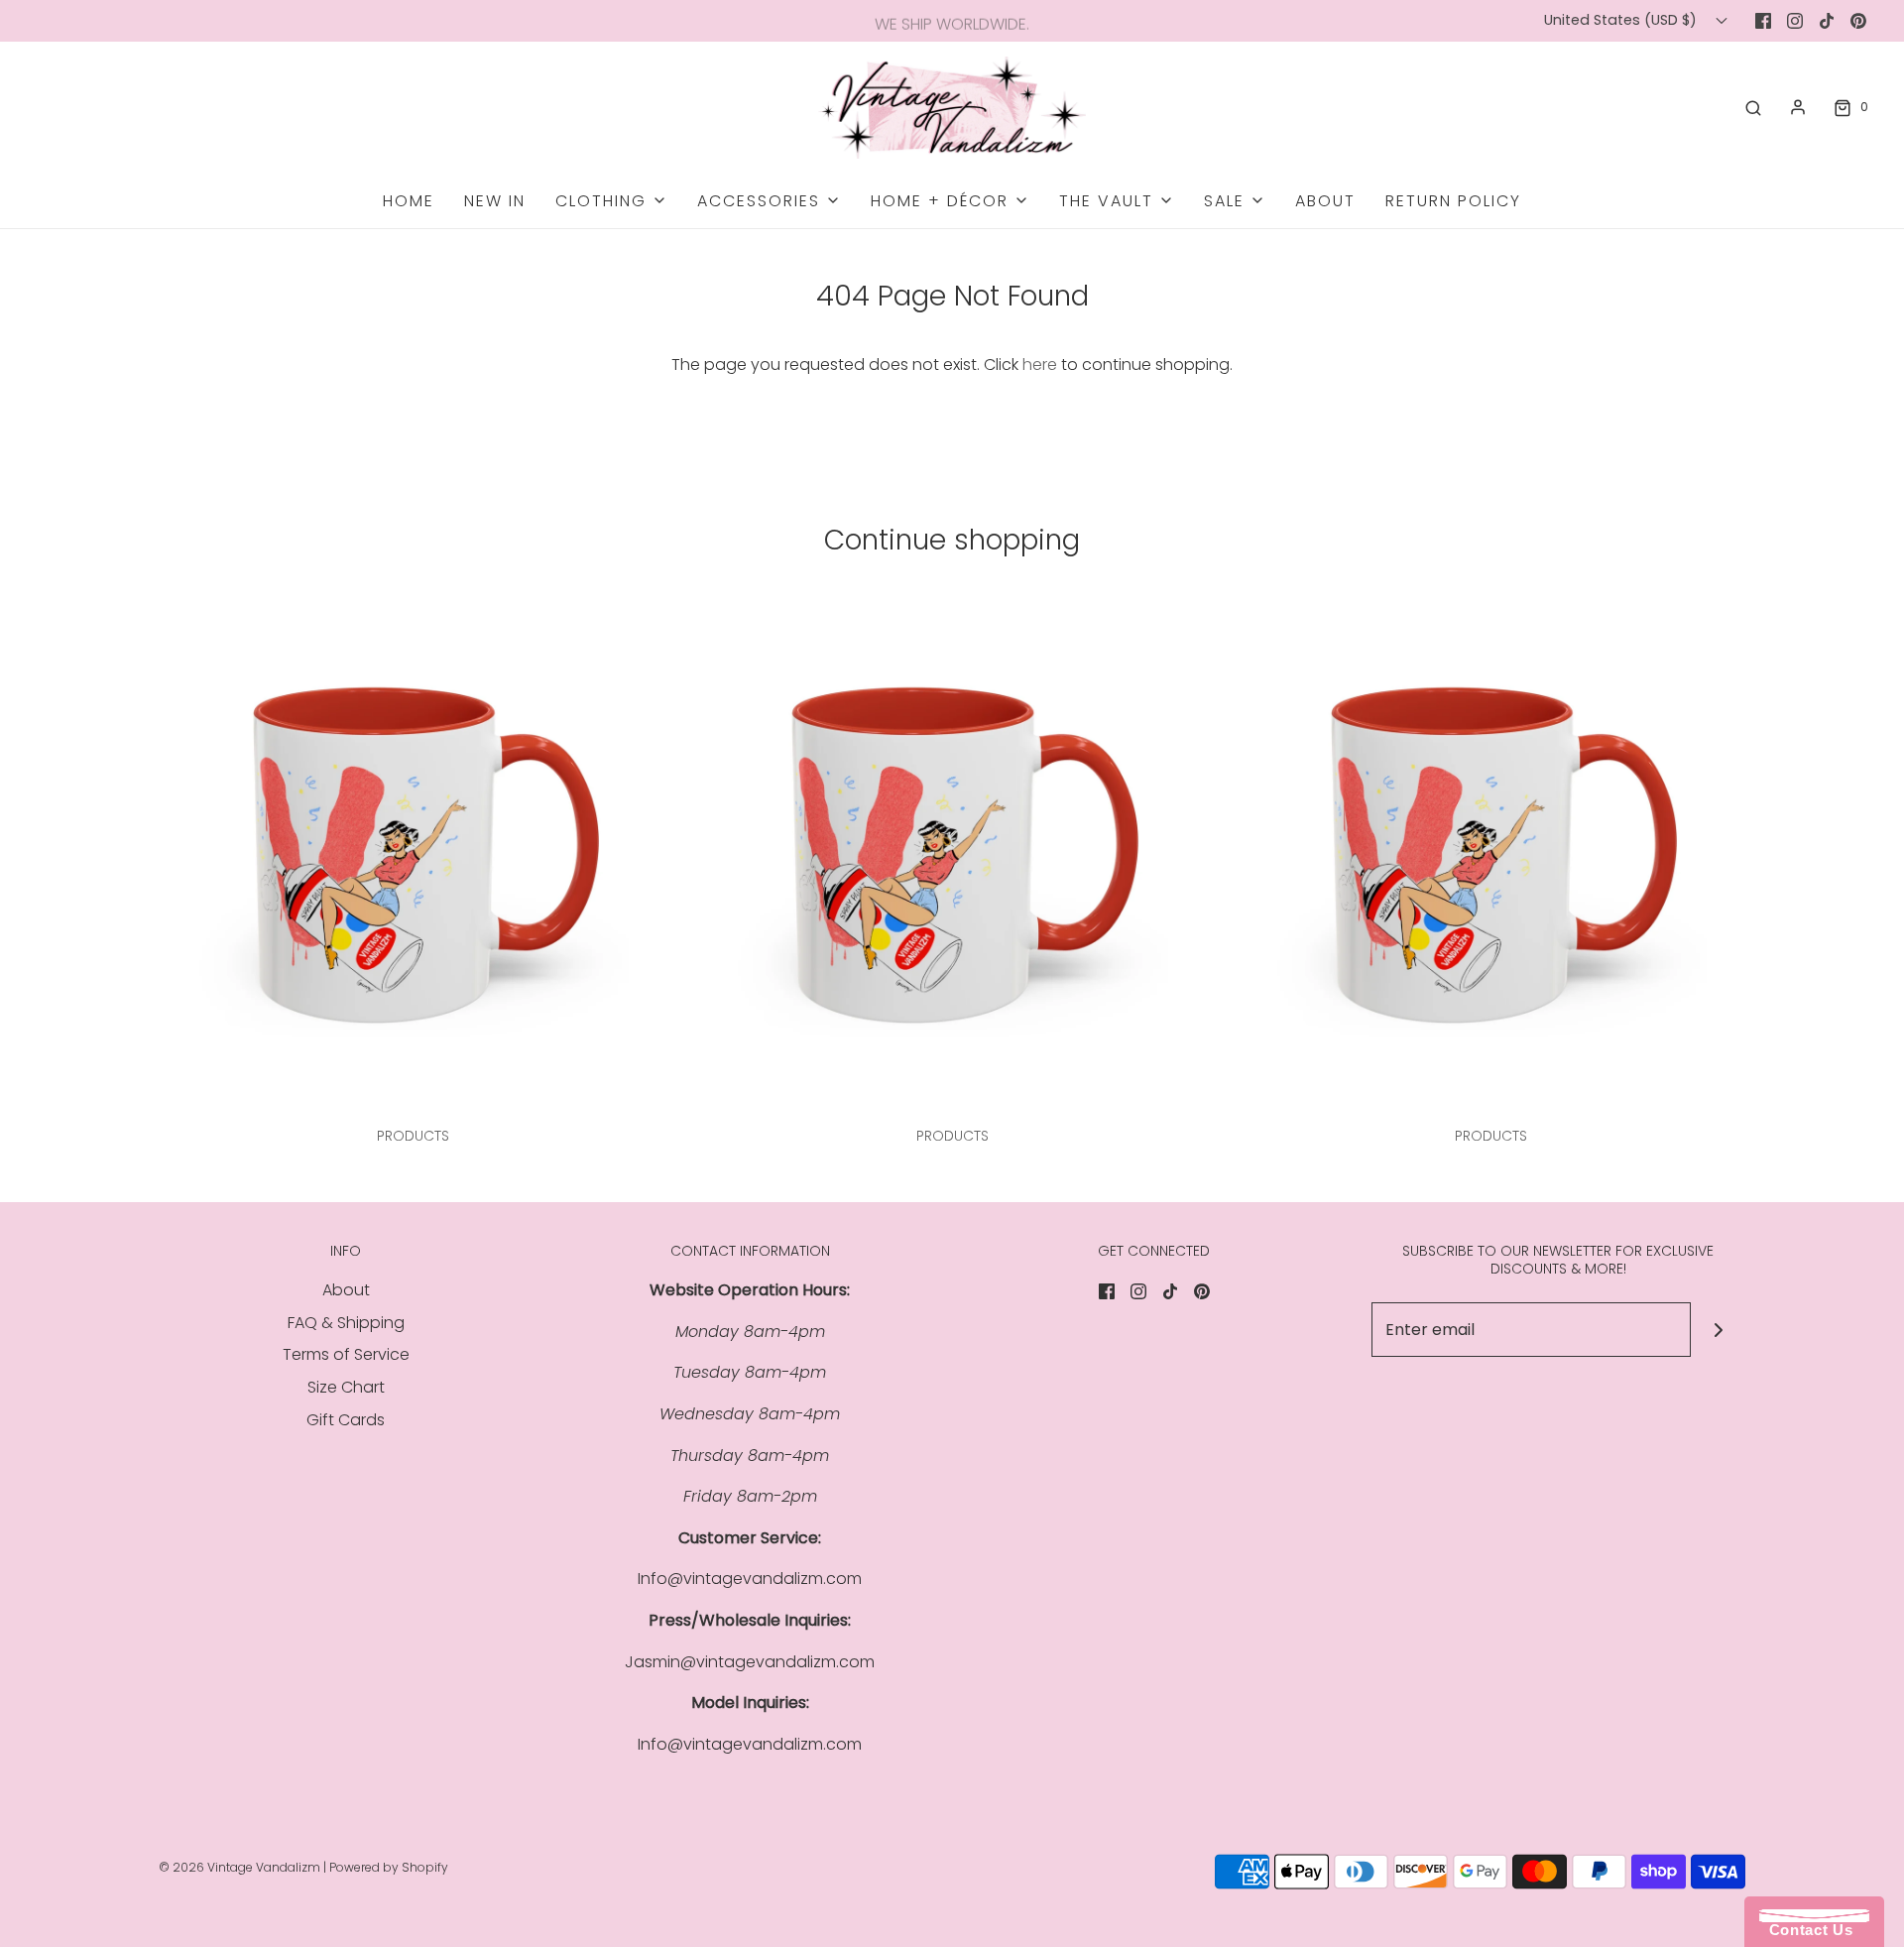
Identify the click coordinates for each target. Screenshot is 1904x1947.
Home (409, 201)
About (1325, 201)
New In (495, 201)
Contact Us (1806, 1930)
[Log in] (1798, 107)
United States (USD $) (1622, 20)
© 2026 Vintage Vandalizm (239, 1867)
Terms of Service (346, 1354)
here (1040, 365)
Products (413, 1136)
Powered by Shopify (389, 1867)
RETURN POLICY (1453, 201)
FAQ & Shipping (346, 1323)
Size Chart (346, 1387)
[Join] (1718, 1330)
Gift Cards (346, 1420)
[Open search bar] (1753, 107)
